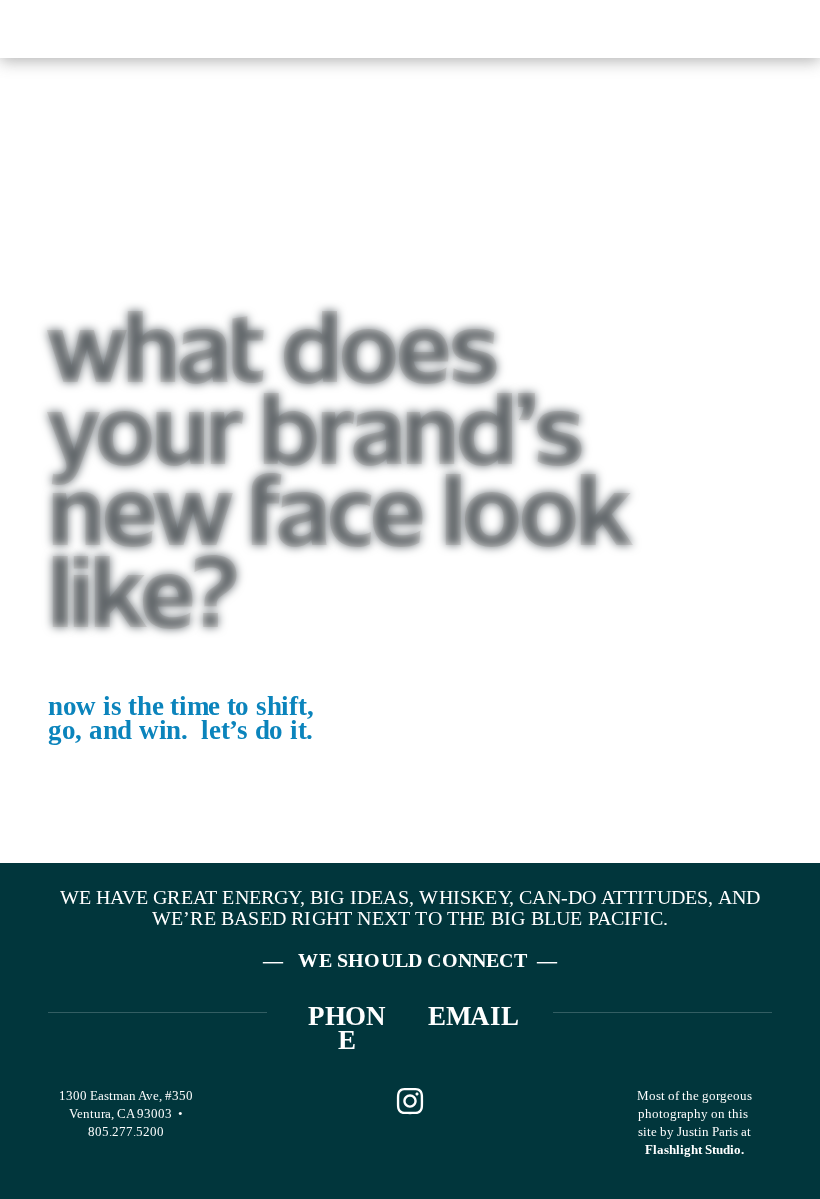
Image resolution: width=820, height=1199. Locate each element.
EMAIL (473, 1016)
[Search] (210, 27)
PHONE (347, 1028)
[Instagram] (410, 1101)
